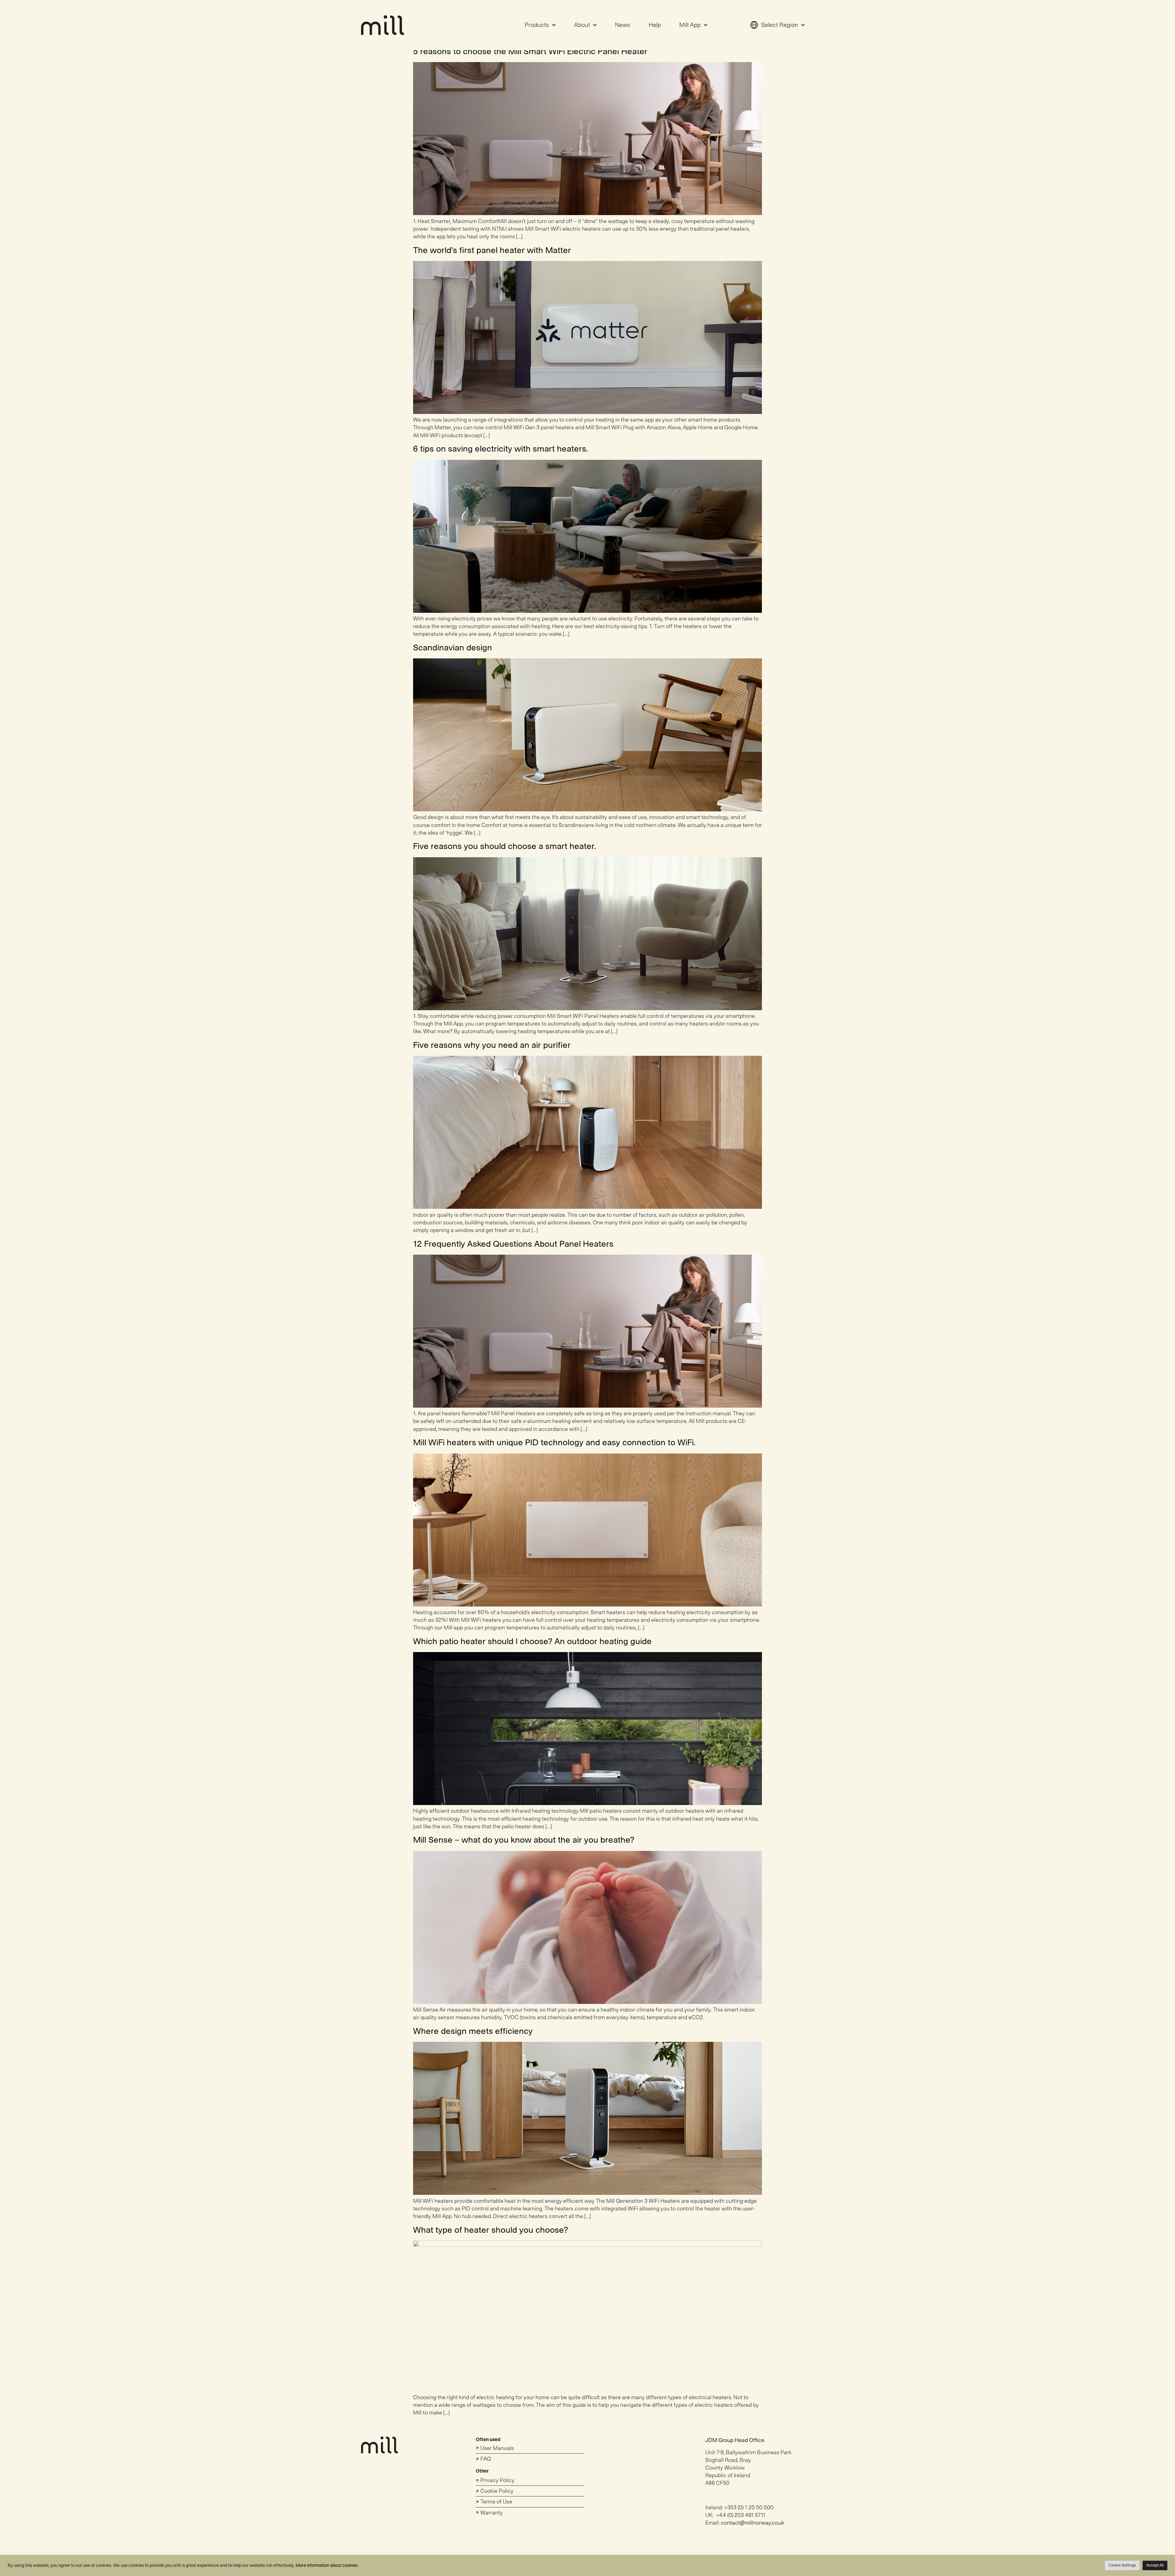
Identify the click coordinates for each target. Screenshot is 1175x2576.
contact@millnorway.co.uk (753, 2523)
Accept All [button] (1155, 2565)
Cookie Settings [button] (1122, 2565)
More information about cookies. (327, 2565)
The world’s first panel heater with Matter (492, 250)
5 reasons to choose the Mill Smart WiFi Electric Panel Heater (530, 52)
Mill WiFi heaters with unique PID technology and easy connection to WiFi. (554, 1443)
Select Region (780, 25)
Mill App (690, 25)
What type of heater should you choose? (491, 2230)
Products (537, 25)
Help (655, 25)
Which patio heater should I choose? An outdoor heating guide (532, 1642)
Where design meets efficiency (473, 2031)
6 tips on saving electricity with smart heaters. (501, 449)
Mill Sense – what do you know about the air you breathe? (524, 1840)
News (623, 25)
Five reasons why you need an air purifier (492, 1045)
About (582, 25)
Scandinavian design (453, 648)
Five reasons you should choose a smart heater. (505, 846)
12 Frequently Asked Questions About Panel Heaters (513, 1244)
